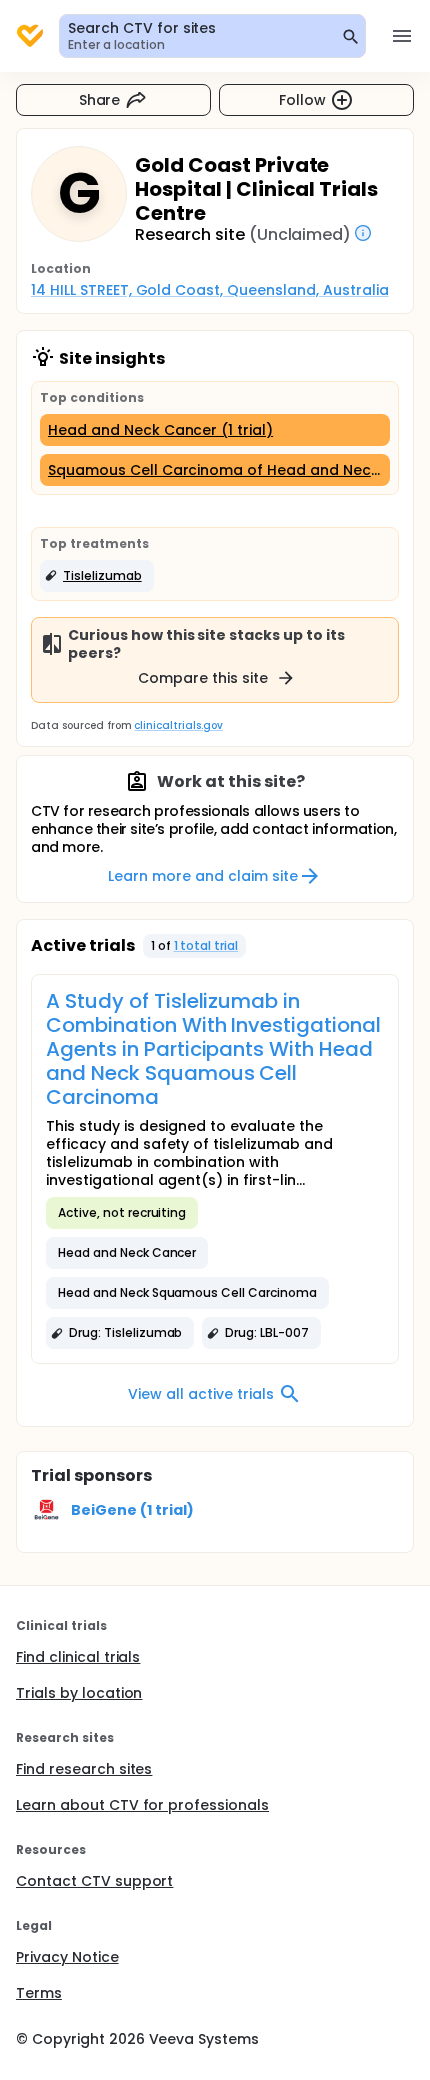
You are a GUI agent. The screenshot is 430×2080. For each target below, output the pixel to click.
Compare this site (203, 678)
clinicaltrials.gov (178, 725)
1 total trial (206, 945)
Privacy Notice (67, 1957)
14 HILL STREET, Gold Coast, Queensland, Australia (210, 290)
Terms (39, 1993)
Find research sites (84, 1769)
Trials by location (79, 1693)
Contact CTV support (94, 1881)
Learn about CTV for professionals (142, 1805)
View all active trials (200, 1394)
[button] (97, 576)
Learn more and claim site (202, 876)
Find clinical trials (78, 1657)
